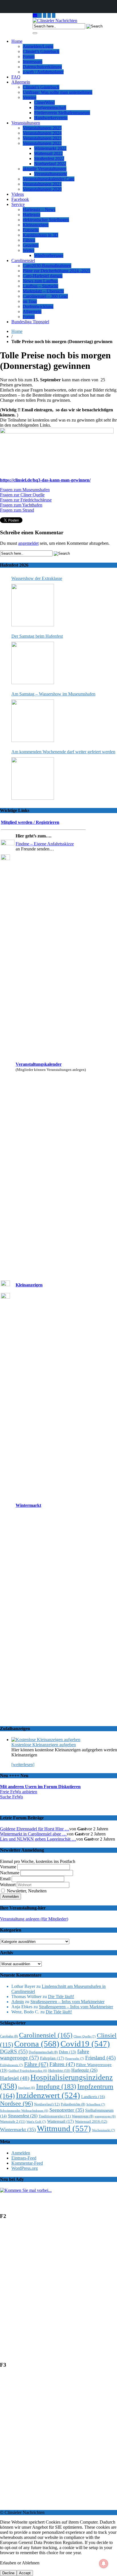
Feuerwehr (75, 2058)
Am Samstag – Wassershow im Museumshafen (53, 694)
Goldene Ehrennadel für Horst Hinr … (35, 1829)
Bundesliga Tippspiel (30, 322)
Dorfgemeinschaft (50, 108)
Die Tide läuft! (61, 1997)
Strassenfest (23, 2116)
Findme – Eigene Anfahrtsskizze (45, 844)
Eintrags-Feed (24, 2158)
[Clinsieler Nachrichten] (55, 21)
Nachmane (10, 1873)
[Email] (35, 15)
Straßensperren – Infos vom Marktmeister (67, 2002)
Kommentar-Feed (27, 2163)
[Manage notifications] (104, 2564)
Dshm (67, 2052)
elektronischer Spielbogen (46, 220)
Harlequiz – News (39, 209)
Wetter (29, 250)
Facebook (20, 199)
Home (17, 41)
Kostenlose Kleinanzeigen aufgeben (44, 1745)
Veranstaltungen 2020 (42, 189)
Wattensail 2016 (91, 2121)
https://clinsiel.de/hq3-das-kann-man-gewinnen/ (45, 480)
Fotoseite (31, 230)
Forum (29, 57)
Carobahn (9, 2036)
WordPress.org (25, 2168)
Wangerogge (83, 2116)
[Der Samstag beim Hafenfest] (33, 663)
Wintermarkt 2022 (50, 148)
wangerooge (105, 2116)
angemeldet (28, 543)
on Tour (30, 301)
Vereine (30, 97)
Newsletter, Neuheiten (26, 1891)
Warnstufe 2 (13, 2121)
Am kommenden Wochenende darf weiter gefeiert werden (63, 752)
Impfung (56, 2086)
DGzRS (14, 2051)
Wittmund (64, 2128)
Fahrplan (52, 2058)
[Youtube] (45, 15)
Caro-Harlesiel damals (43, 276)
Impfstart (27, 2088)
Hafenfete (59, 2071)
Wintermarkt (28, 1505)
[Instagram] (40, 15)
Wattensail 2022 (48, 153)
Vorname (8, 1867)
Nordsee (16, 2103)
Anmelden (21, 2153)
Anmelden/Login (38, 46)
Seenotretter (67, 2110)
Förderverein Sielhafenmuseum (62, 113)
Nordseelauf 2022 (50, 164)
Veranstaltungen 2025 (42, 128)
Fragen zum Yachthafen (21, 505)
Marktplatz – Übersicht (43, 291)
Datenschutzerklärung (42, 67)
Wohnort (8, 1885)
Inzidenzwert (48, 2095)
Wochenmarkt (104, 2130)
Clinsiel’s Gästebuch (41, 51)
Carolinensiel (23, 260)
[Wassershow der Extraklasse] (33, 605)
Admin (18, 2002)
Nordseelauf (47, 2104)
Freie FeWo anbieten (19, 1792)
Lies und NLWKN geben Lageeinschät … (38, 1839)
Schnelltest (96, 2104)
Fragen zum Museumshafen (25, 490)
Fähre (36, 2064)
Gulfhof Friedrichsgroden (28, 2071)
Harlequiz (32, 215)
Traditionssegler (55, 2116)
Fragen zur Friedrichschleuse (26, 500)
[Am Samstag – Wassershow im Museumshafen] (33, 721)
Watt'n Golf (36, 2122)
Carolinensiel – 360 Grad (45, 296)
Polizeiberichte (73, 2104)
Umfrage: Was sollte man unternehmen (58, 92)
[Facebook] (54, 15)
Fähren (29, 240)
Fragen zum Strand (17, 510)
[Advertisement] (58, 2293)
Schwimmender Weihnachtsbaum (24, 2111)
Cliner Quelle (85, 2036)
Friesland (100, 2058)
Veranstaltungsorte (51, 174)
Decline (8, 2573)
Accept (25, 2573)
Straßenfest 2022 (49, 159)
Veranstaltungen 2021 (42, 184)
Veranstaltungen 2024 (42, 133)
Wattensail (60, 2121)
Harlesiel (15, 2078)
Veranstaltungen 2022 (42, 143)
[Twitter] (49, 15)
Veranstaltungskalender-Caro (49, 179)
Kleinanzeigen (36, 225)
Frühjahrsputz (12, 2065)
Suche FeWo (12, 1797)
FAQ (16, 77)
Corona (37, 2044)
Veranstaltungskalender (39, 1064)
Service (18, 204)
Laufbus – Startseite (40, 286)
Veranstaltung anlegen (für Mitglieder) (34, 1919)
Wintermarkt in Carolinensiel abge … (33, 1834)
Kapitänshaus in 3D (40, 235)
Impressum (33, 62)
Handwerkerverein (51, 118)
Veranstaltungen (26, 123)
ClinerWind (44, 102)
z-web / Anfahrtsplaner (43, 72)
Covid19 (85, 2044)
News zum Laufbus (40, 281)
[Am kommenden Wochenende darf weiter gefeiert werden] (33, 778)
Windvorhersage (49, 255)
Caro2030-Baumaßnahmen (47, 266)
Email (5, 1879)
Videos (18, 194)
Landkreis (93, 2097)
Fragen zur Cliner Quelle (22, 495)
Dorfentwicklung (38, 306)
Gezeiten (31, 245)
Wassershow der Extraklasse (37, 578)
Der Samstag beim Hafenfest (37, 636)
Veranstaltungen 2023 (42, 138)
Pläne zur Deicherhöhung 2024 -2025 (57, 271)
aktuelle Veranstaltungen (45, 169)
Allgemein (21, 82)
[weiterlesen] (23, 1765)
